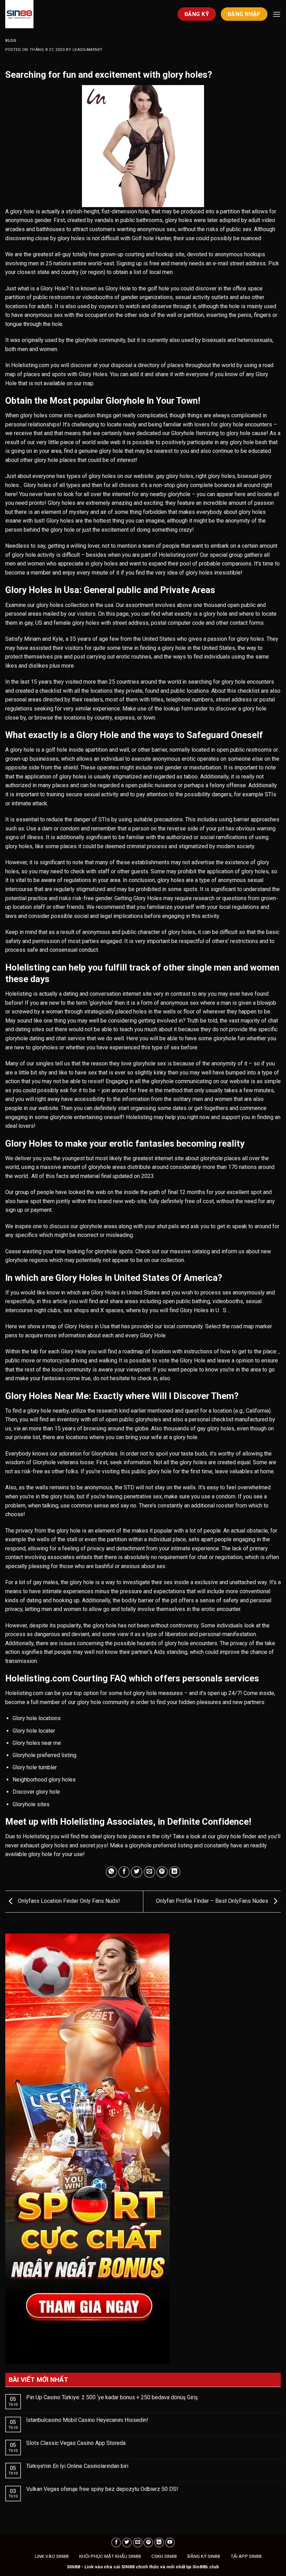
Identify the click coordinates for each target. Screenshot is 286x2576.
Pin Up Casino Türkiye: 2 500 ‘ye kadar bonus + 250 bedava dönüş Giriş (112, 2397)
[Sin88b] (40, 14)
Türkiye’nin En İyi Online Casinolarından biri (77, 2466)
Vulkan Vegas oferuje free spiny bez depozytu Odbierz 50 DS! (102, 2489)
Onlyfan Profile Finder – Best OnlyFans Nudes (213, 1901)
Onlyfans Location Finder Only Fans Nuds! (68, 1901)
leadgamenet (88, 50)
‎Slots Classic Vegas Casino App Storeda (76, 2443)
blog (11, 41)
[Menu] (277, 14)
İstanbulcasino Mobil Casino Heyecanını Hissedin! (87, 2420)
